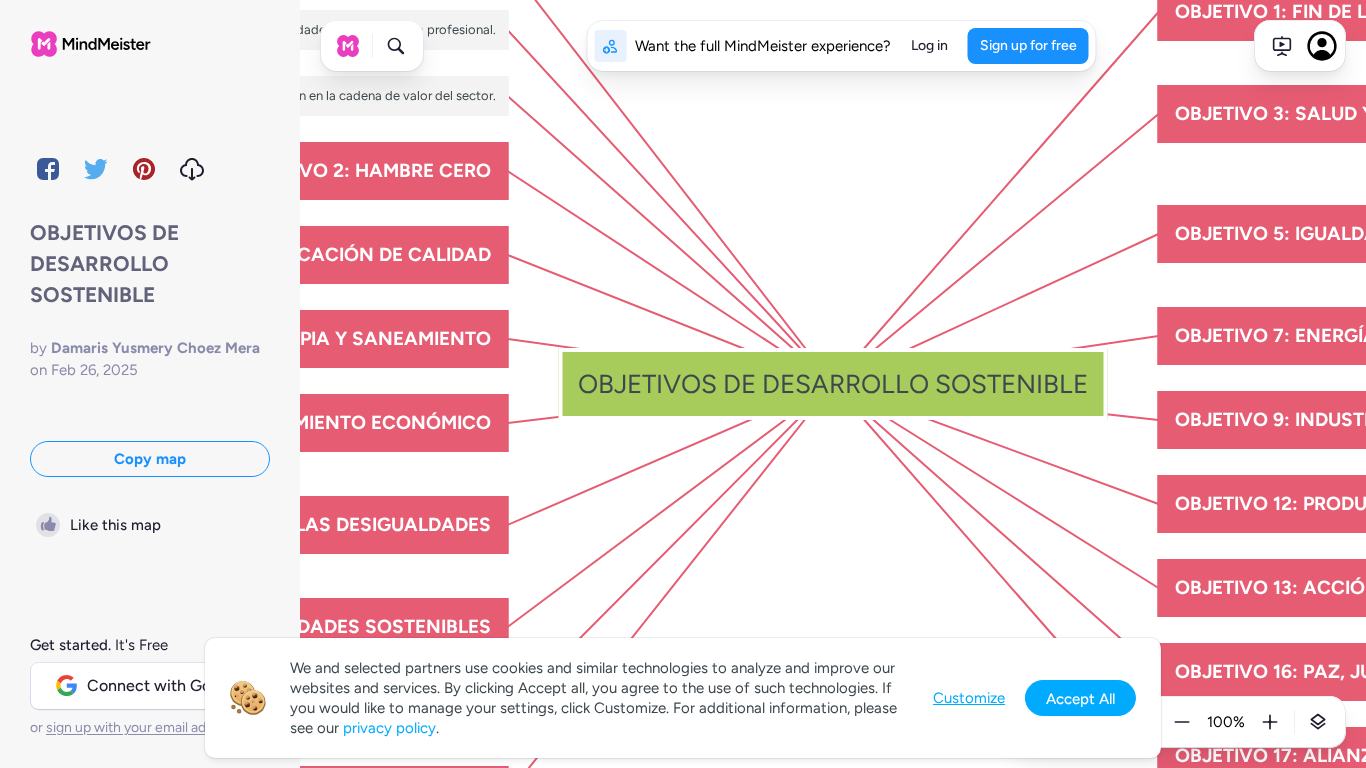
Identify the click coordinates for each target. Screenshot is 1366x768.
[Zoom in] (1270, 722)
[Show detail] (1318, 722)
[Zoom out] (1182, 722)
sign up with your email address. (145, 727)
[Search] (396, 46)
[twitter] (96, 169)
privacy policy (389, 728)
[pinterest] (144, 169)
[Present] (1282, 46)
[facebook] (48, 169)
